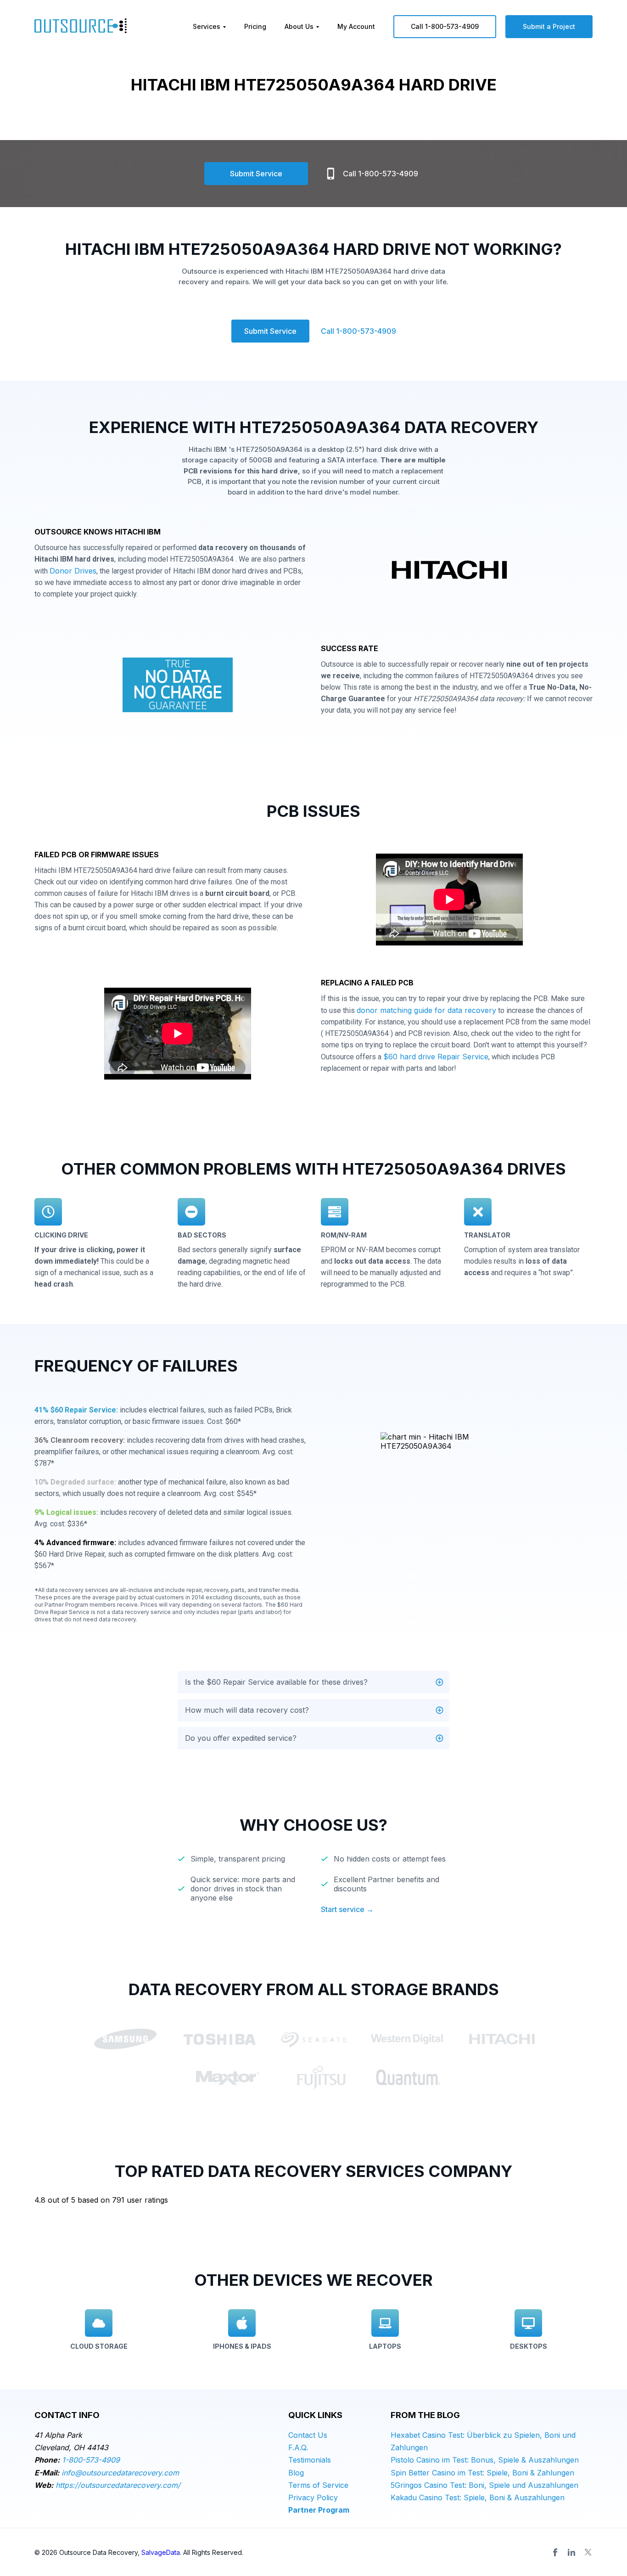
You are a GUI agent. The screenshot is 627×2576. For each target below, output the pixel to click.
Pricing (255, 26)
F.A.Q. (298, 2447)
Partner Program (319, 2510)
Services (207, 26)
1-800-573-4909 (91, 2460)
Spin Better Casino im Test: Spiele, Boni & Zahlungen (482, 2473)
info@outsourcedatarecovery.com (120, 2473)
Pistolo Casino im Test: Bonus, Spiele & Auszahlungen (485, 2460)
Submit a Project (549, 26)
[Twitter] (588, 2552)
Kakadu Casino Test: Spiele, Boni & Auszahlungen (478, 2497)
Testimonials (310, 2460)
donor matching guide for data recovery (426, 1010)
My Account (356, 26)
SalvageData (161, 2552)
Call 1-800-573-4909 (445, 26)
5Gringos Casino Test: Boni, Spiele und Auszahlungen (484, 2485)
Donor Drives (73, 571)
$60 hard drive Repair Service (436, 1057)
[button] (313, 1682)
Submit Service (256, 174)
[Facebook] (555, 2552)
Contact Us (308, 2435)
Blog (296, 2473)
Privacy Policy (313, 2497)
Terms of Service (318, 2485)
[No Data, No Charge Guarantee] (178, 687)
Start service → (347, 1909)
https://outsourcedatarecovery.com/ (118, 2485)
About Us (299, 26)
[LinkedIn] (571, 2552)
